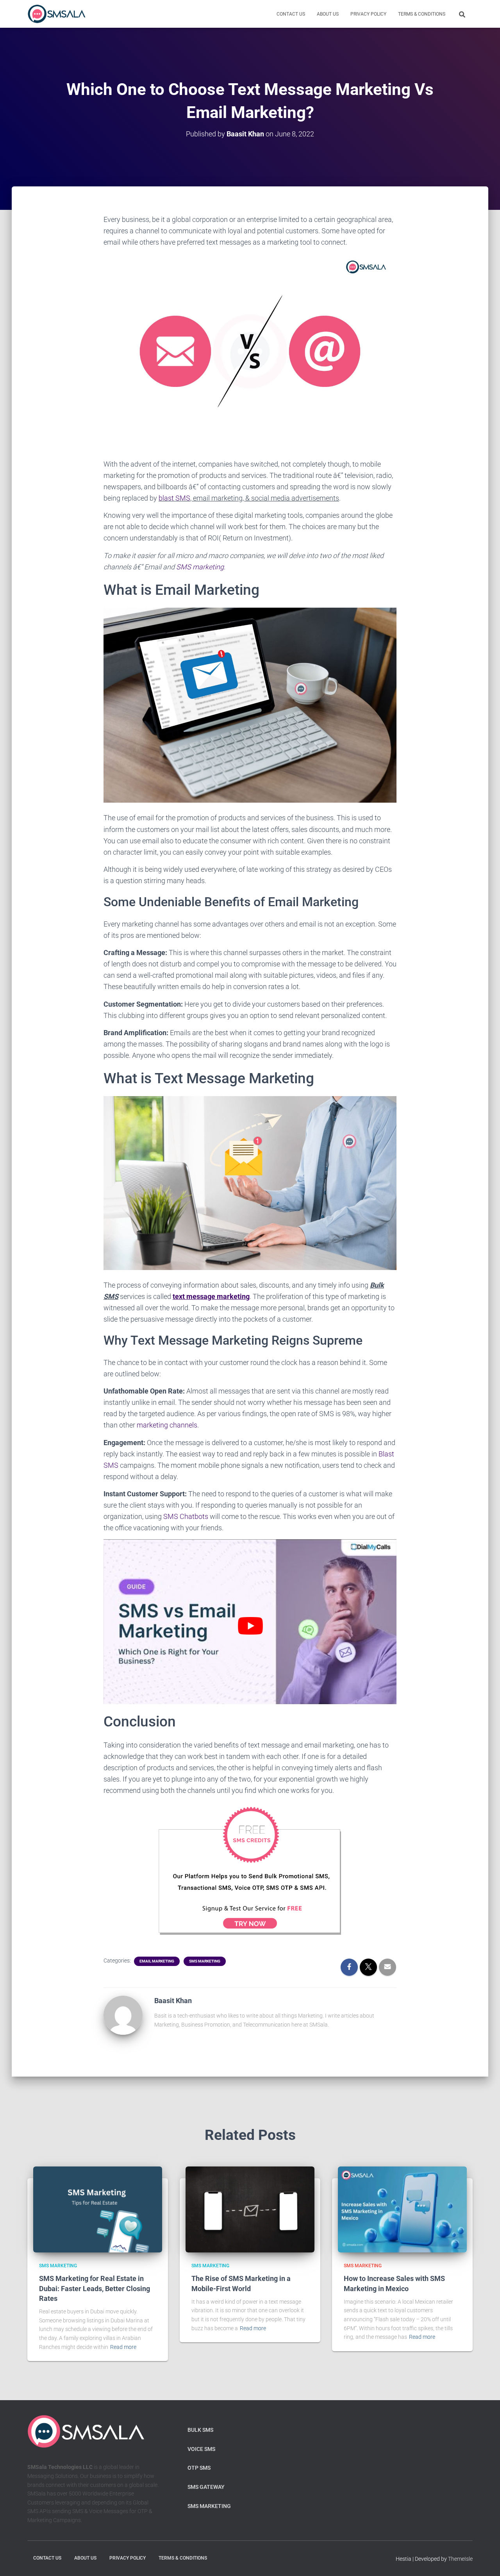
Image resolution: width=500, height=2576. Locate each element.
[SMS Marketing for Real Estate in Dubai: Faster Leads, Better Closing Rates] (98, 2209)
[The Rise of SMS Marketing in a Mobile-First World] (250, 2209)
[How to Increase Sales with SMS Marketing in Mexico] (402, 2209)
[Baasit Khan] (123, 2015)
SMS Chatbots (186, 1516)
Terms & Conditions (422, 14)
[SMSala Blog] (57, 14)
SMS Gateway (206, 2487)
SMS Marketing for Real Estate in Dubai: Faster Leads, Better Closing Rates (95, 2288)
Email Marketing (157, 1961)
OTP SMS (199, 2468)
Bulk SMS (200, 2430)
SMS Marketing (205, 1961)
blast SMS (174, 498)
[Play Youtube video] (250, 1626)
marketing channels (167, 1425)
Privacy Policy (368, 14)
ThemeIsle (460, 2559)
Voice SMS (201, 2449)
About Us (328, 14)
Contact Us (291, 14)
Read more (123, 2347)
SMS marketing (200, 567)
